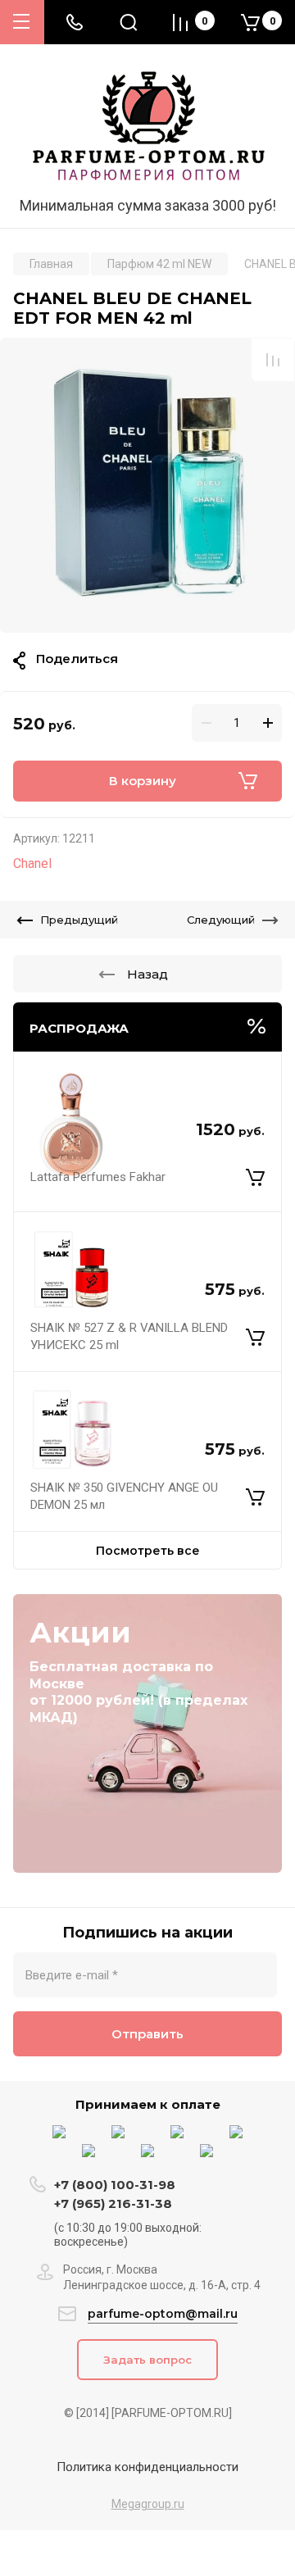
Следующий (221, 920)
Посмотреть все (148, 1551)
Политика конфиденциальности (147, 2467)
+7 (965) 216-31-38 (113, 2203)
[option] (147, 485)
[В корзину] (255, 1177)
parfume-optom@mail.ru (163, 2314)
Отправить (147, 2034)
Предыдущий (79, 920)
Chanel (32, 863)
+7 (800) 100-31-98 (116, 2185)
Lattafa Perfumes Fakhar (98, 1177)
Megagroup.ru (148, 2504)
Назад (147, 974)
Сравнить (273, 360)
